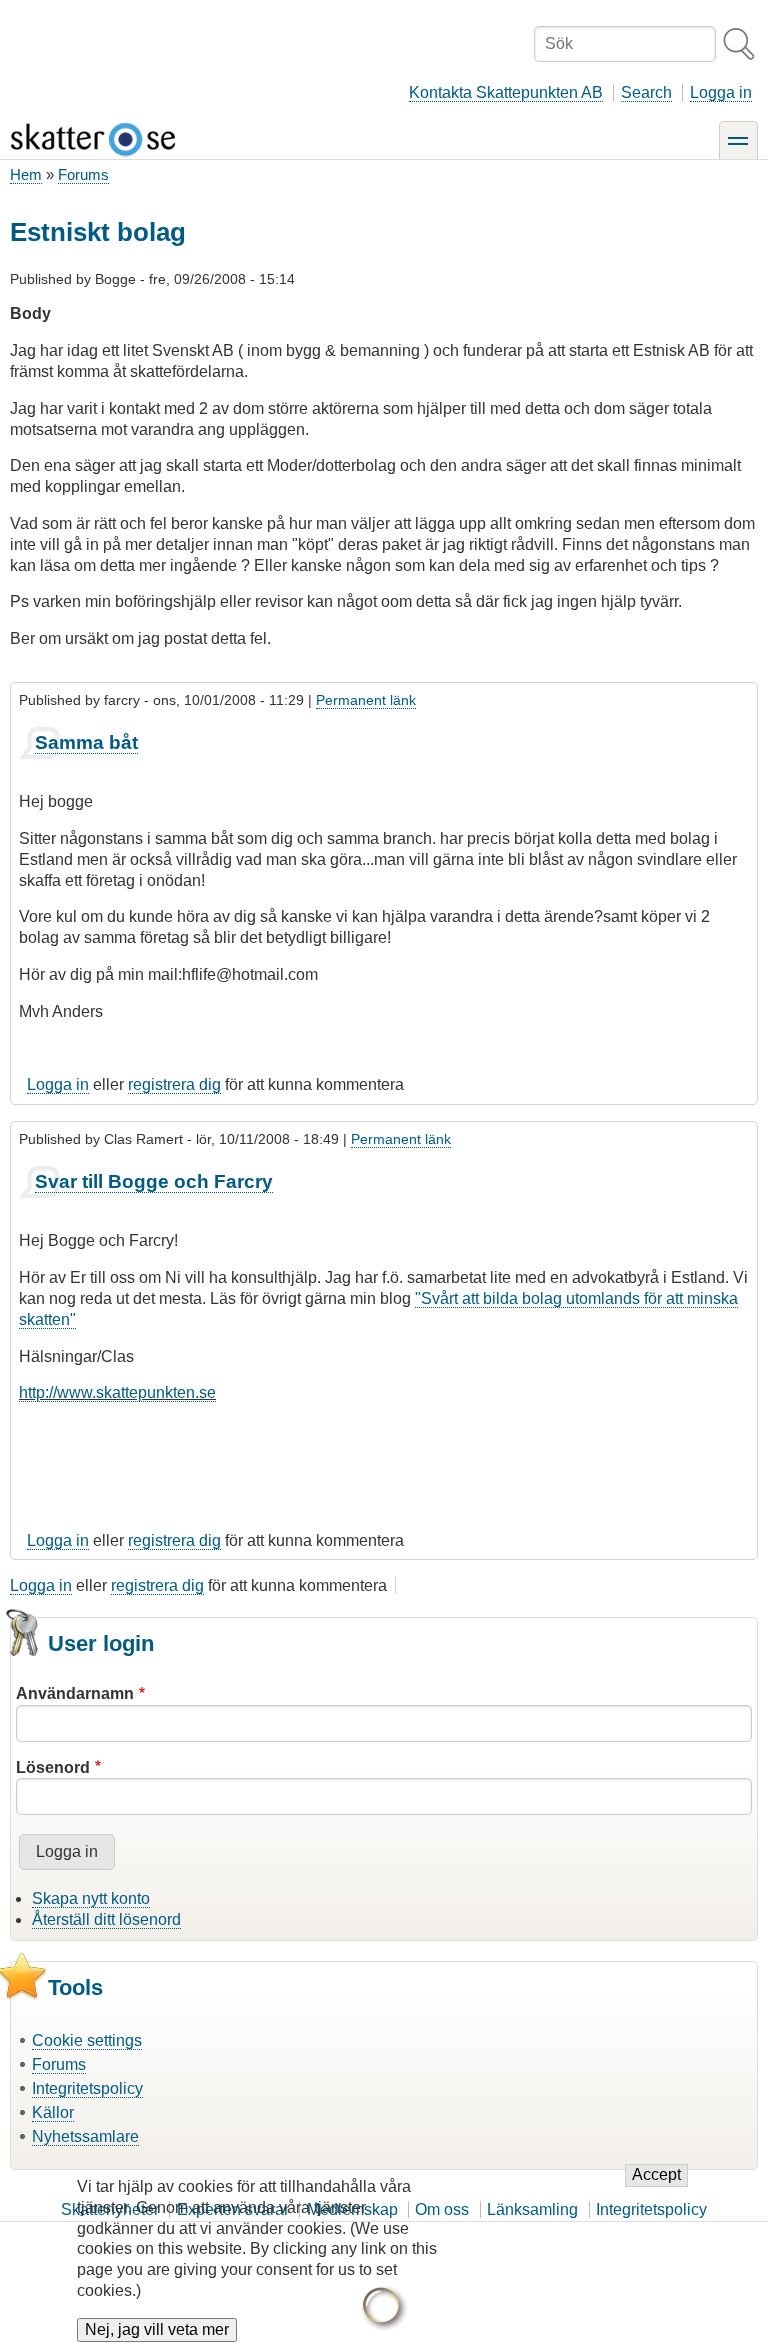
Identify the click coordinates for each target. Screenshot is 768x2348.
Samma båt (86, 742)
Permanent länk (366, 700)
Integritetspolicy (87, 2088)
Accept (656, 2174)
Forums (83, 174)
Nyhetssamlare (85, 2136)
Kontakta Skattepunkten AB (506, 92)
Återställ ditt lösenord (106, 1919)
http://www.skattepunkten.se (117, 1392)
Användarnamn (75, 1693)
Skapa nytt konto (91, 1898)
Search (646, 92)
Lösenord (53, 1767)
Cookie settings (87, 2040)
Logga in (721, 92)
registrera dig (174, 1084)
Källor (53, 2112)
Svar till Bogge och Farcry (154, 1181)
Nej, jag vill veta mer (157, 2329)
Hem (26, 174)
